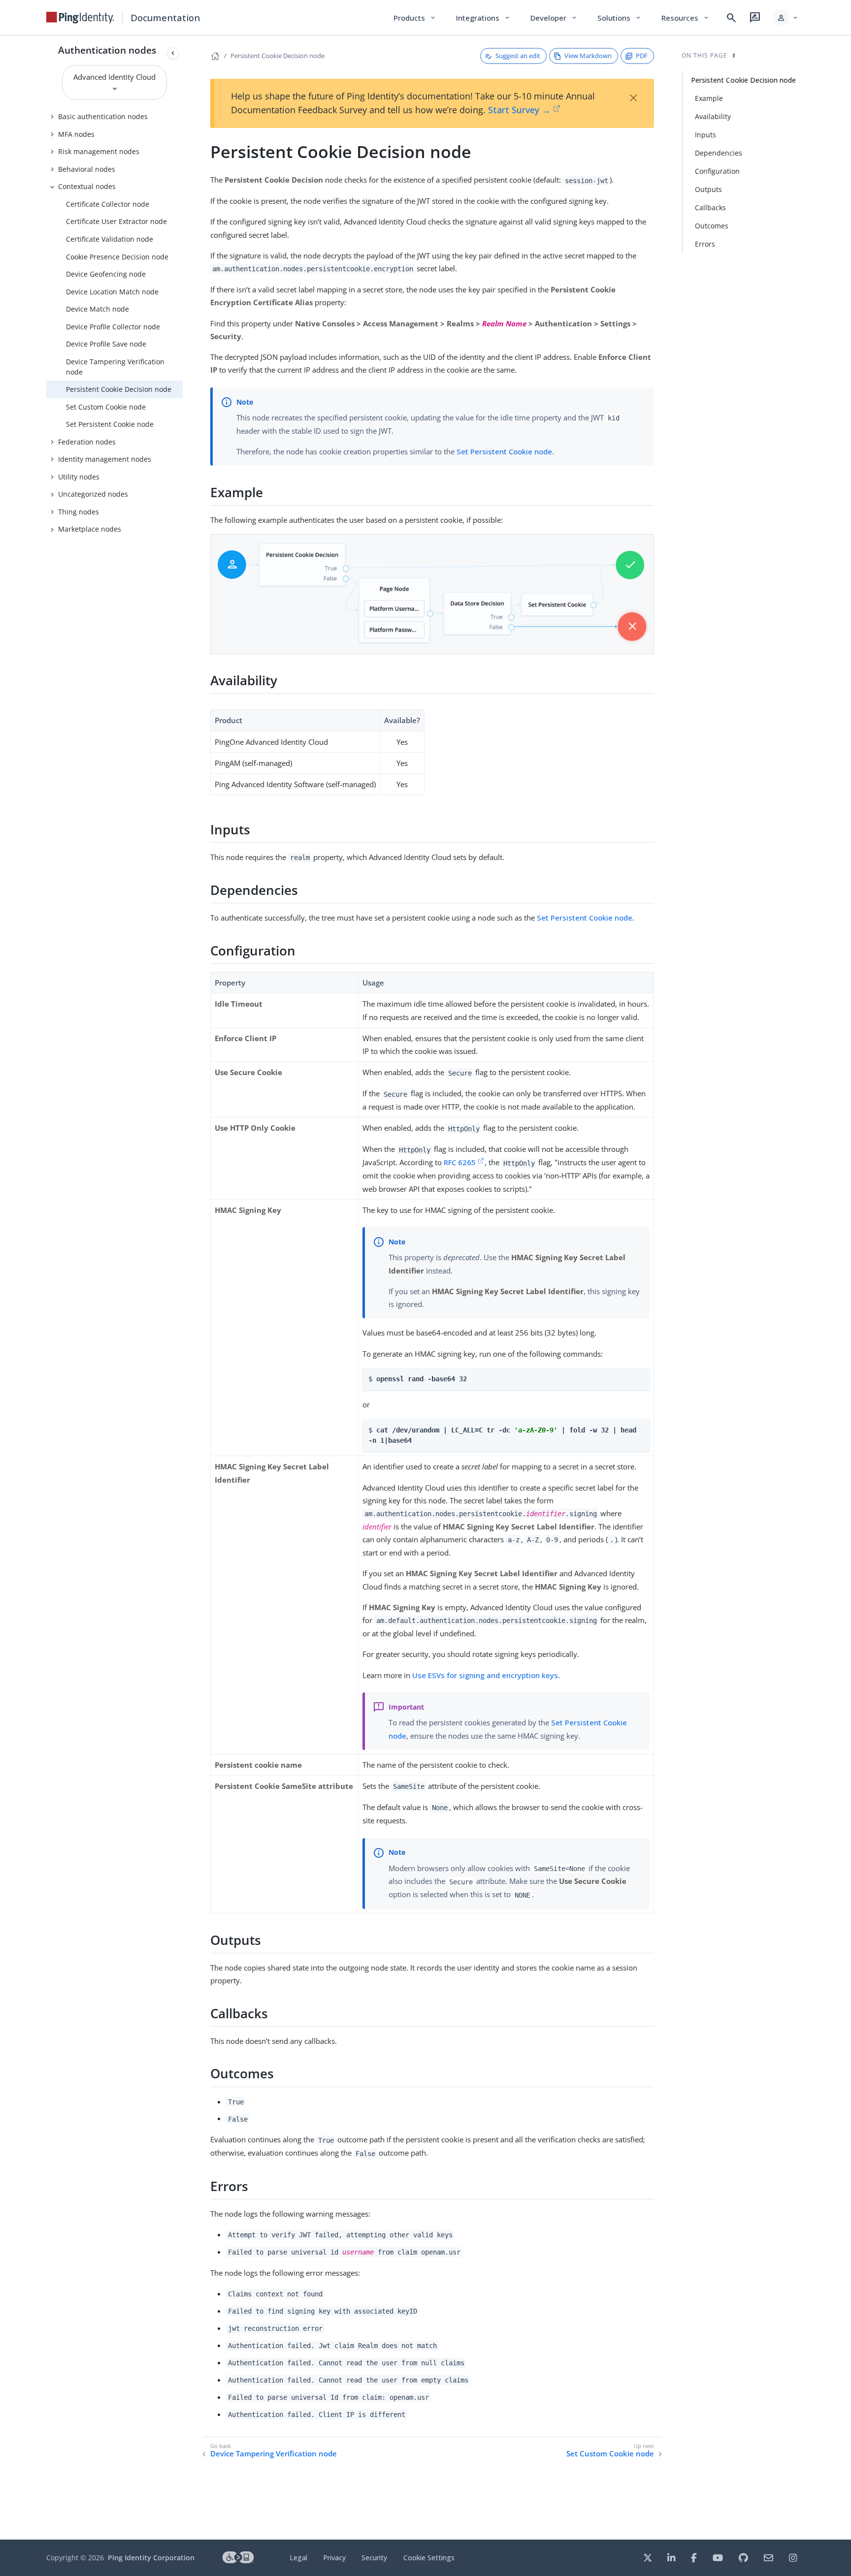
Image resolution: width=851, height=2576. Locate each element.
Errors (705, 244)
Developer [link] (554, 18)
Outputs (708, 189)
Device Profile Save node (106, 344)
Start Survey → (519, 110)
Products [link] (415, 18)
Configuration (717, 171)
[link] (80, 18)
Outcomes (712, 226)
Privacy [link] (334, 2558)
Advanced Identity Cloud (115, 77)
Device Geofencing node (106, 274)
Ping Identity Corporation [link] (151, 2558)
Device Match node (98, 309)
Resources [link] (686, 18)
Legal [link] (298, 2558)
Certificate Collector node (108, 204)
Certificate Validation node (110, 239)
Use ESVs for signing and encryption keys (485, 1675)
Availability (713, 116)
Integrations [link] (483, 18)
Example (709, 98)
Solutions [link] (620, 18)
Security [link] (374, 2558)
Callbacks (710, 207)
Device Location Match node (112, 292)
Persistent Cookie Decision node (119, 389)
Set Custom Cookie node (106, 407)
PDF (642, 56)
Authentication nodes (107, 50)
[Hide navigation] (173, 53)
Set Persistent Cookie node (110, 424)
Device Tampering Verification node (115, 367)
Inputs (705, 135)
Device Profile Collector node (113, 327)
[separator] (183, 1288)
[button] (786, 18)
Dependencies (719, 153)
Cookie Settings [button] (429, 2558)
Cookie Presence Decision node (117, 257)
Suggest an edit (518, 56)
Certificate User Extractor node (116, 221)
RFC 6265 (460, 1162)
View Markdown (588, 56)
